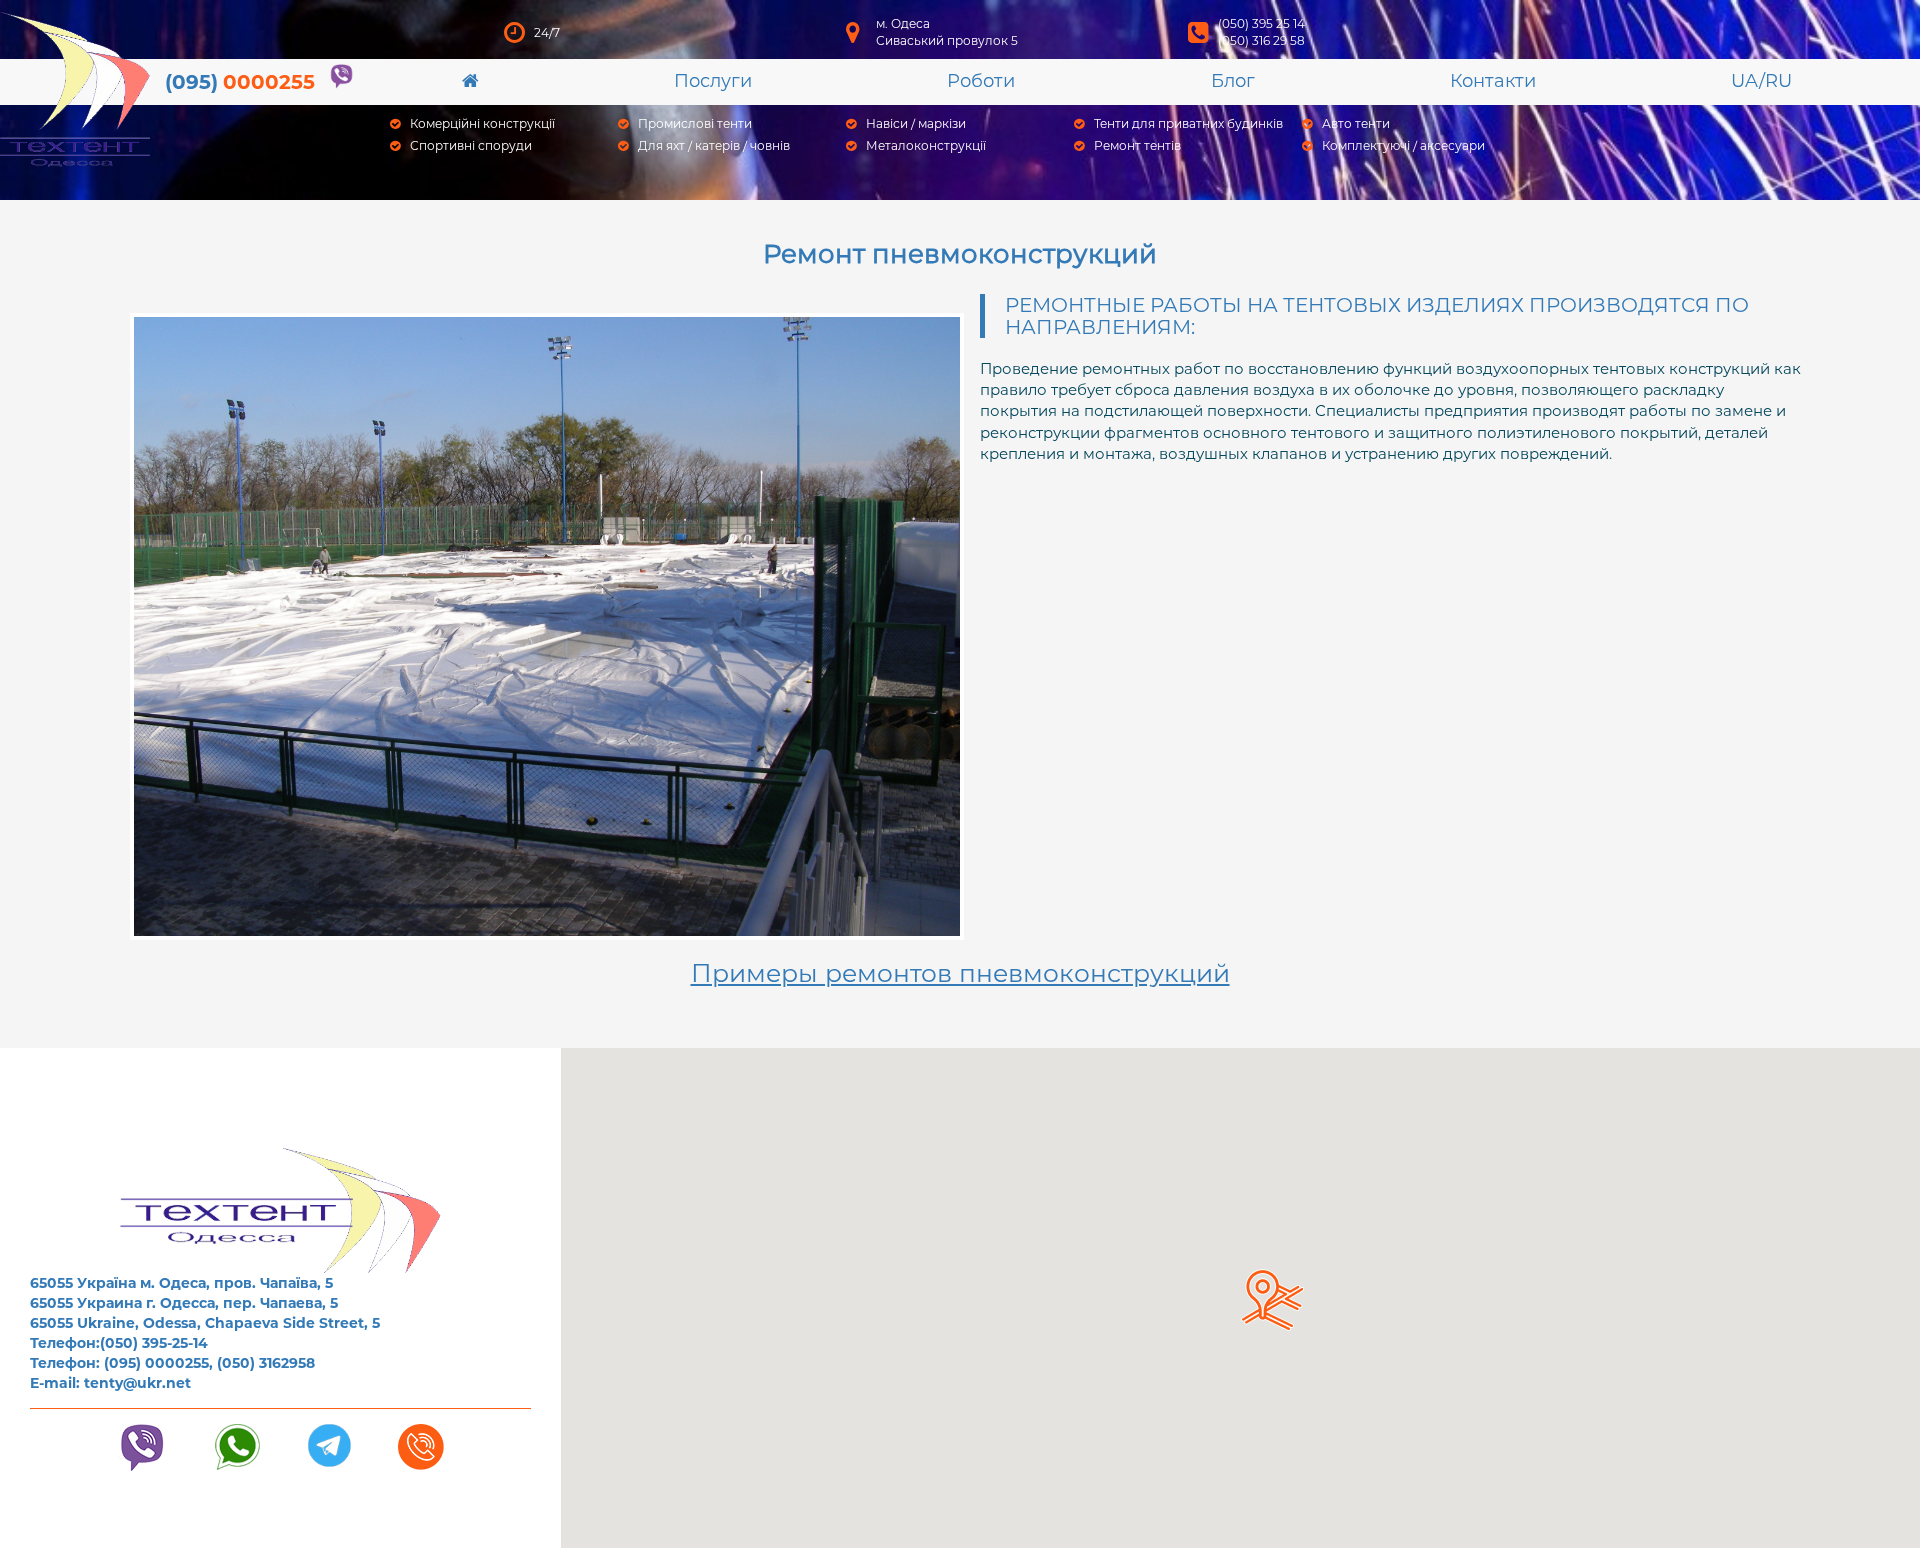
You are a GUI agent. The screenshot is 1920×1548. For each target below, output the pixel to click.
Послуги (713, 81)
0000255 (240, 82)
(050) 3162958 (266, 1363)
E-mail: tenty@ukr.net (110, 1383)
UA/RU (1761, 81)
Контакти (1493, 81)
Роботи (981, 81)
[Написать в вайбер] (341, 76)
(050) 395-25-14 (154, 1343)
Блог (1233, 81)
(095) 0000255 (156, 1363)
